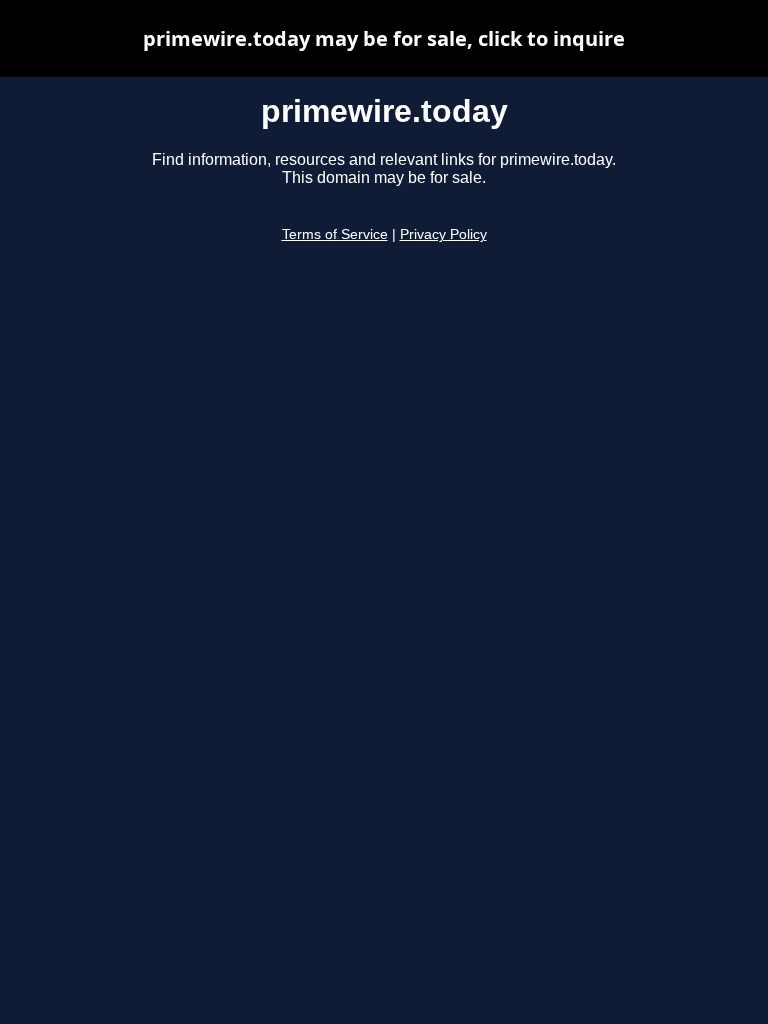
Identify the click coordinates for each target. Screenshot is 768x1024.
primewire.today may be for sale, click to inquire (384, 38)
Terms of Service (335, 234)
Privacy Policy (443, 234)
